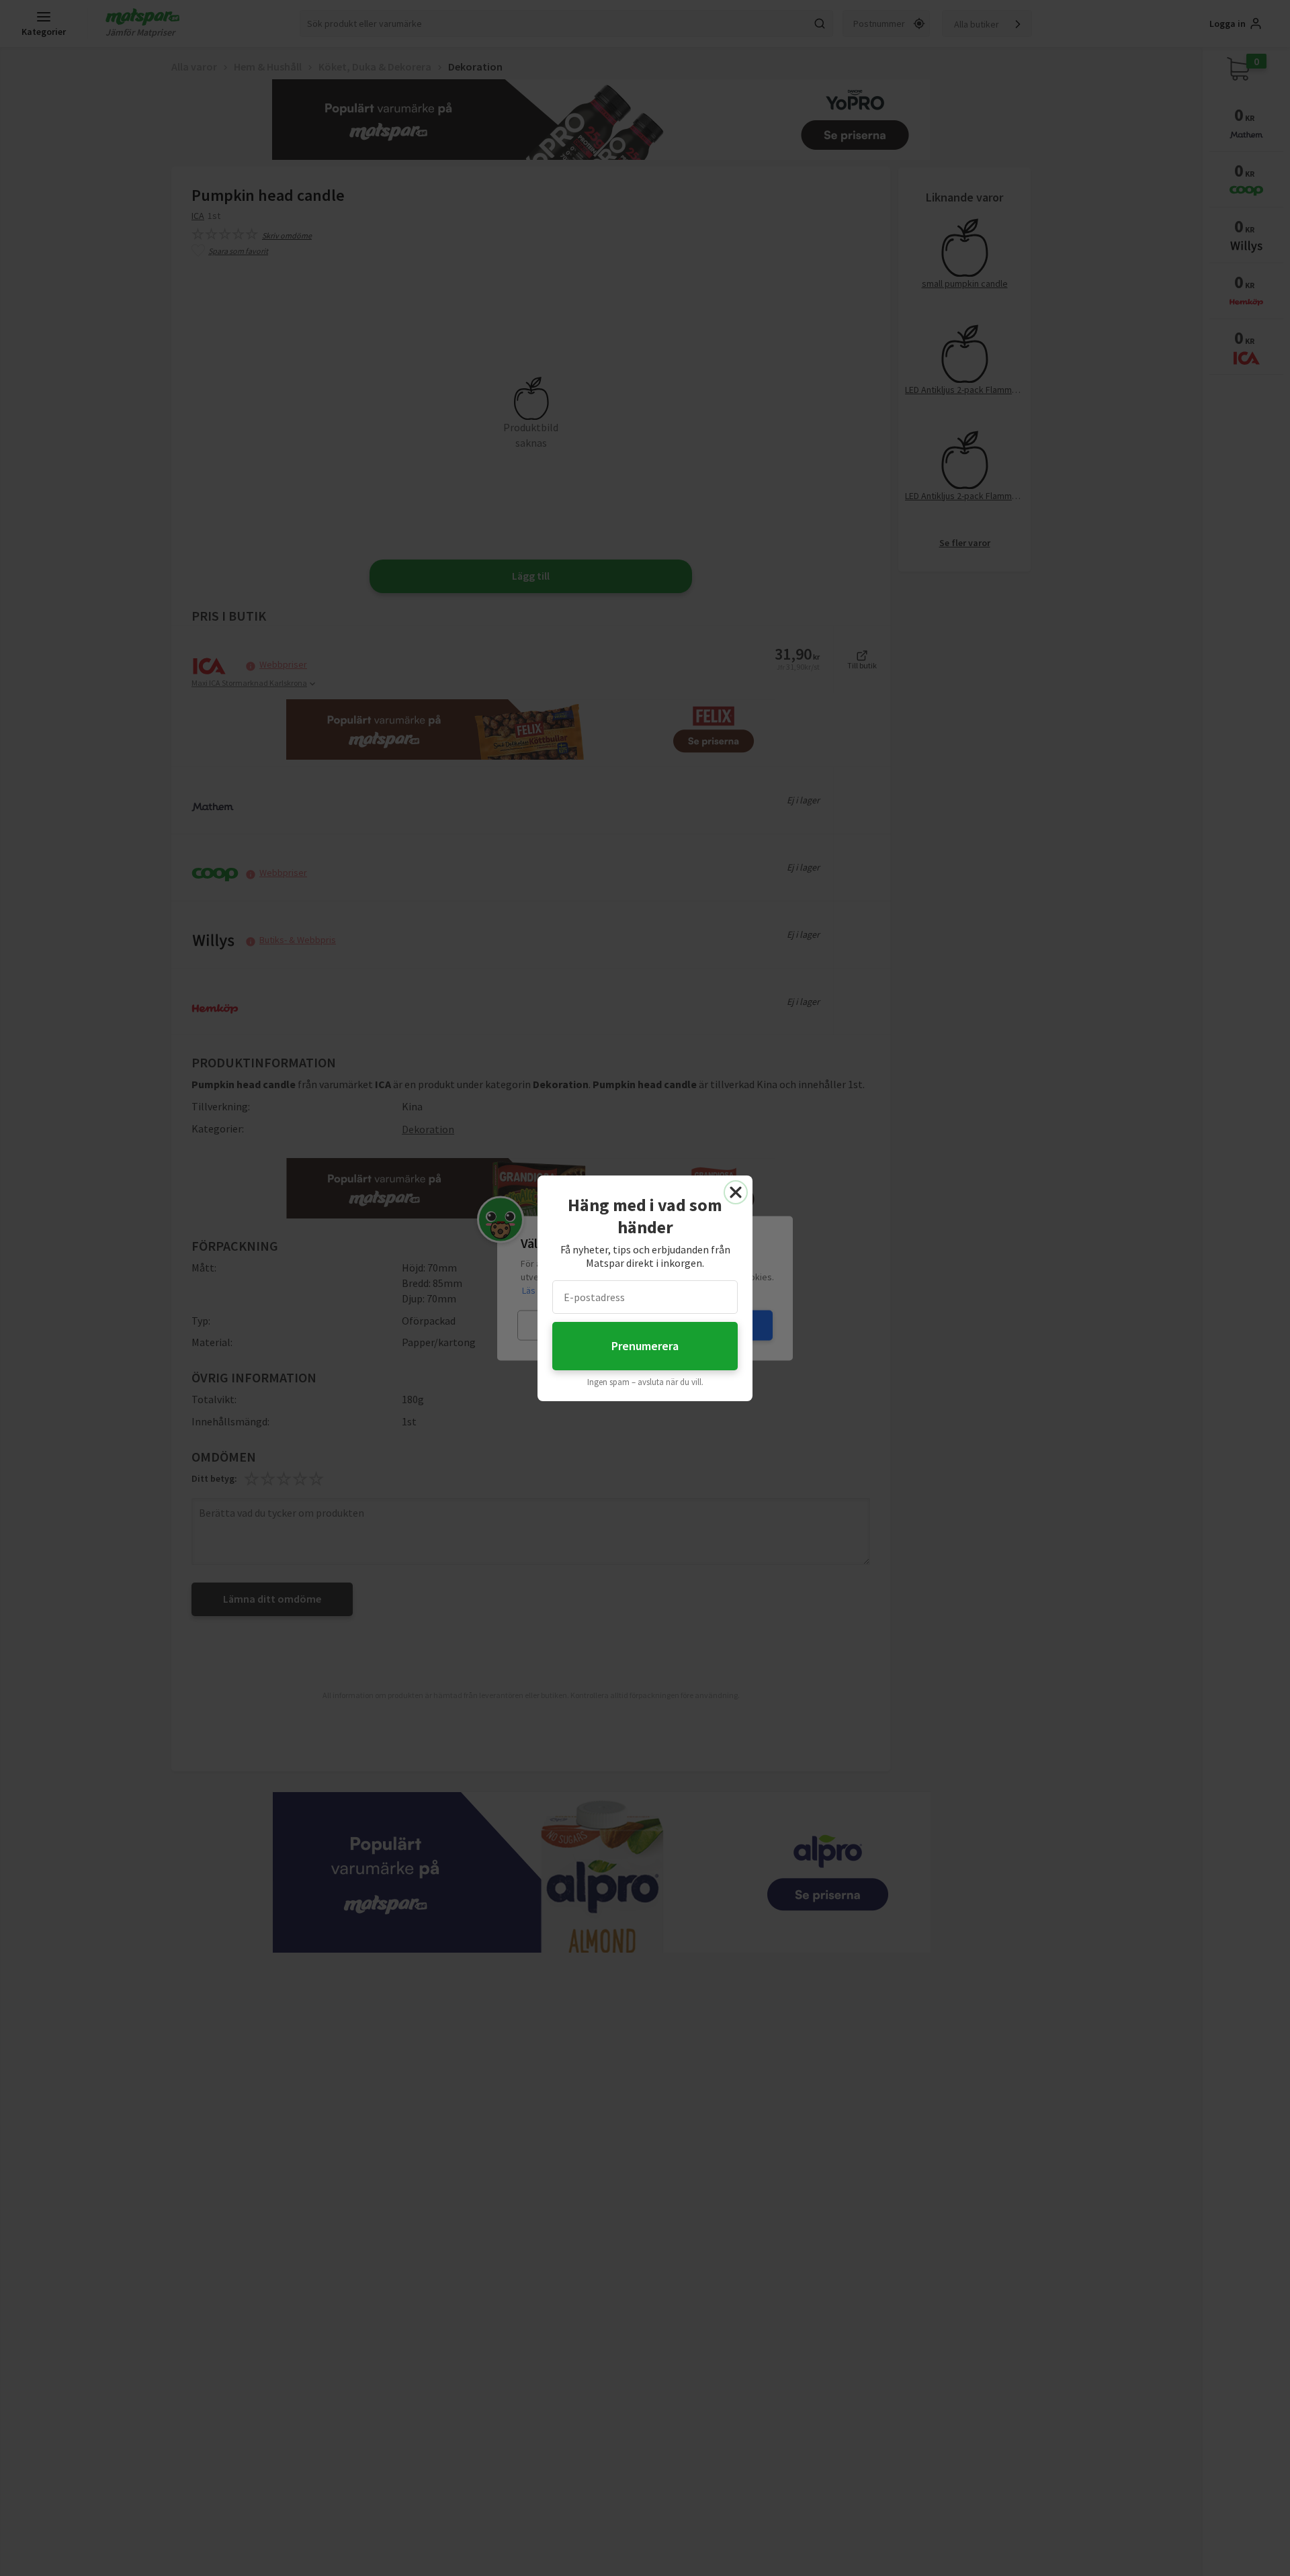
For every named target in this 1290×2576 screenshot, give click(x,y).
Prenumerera (645, 1346)
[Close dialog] (736, 1192)
